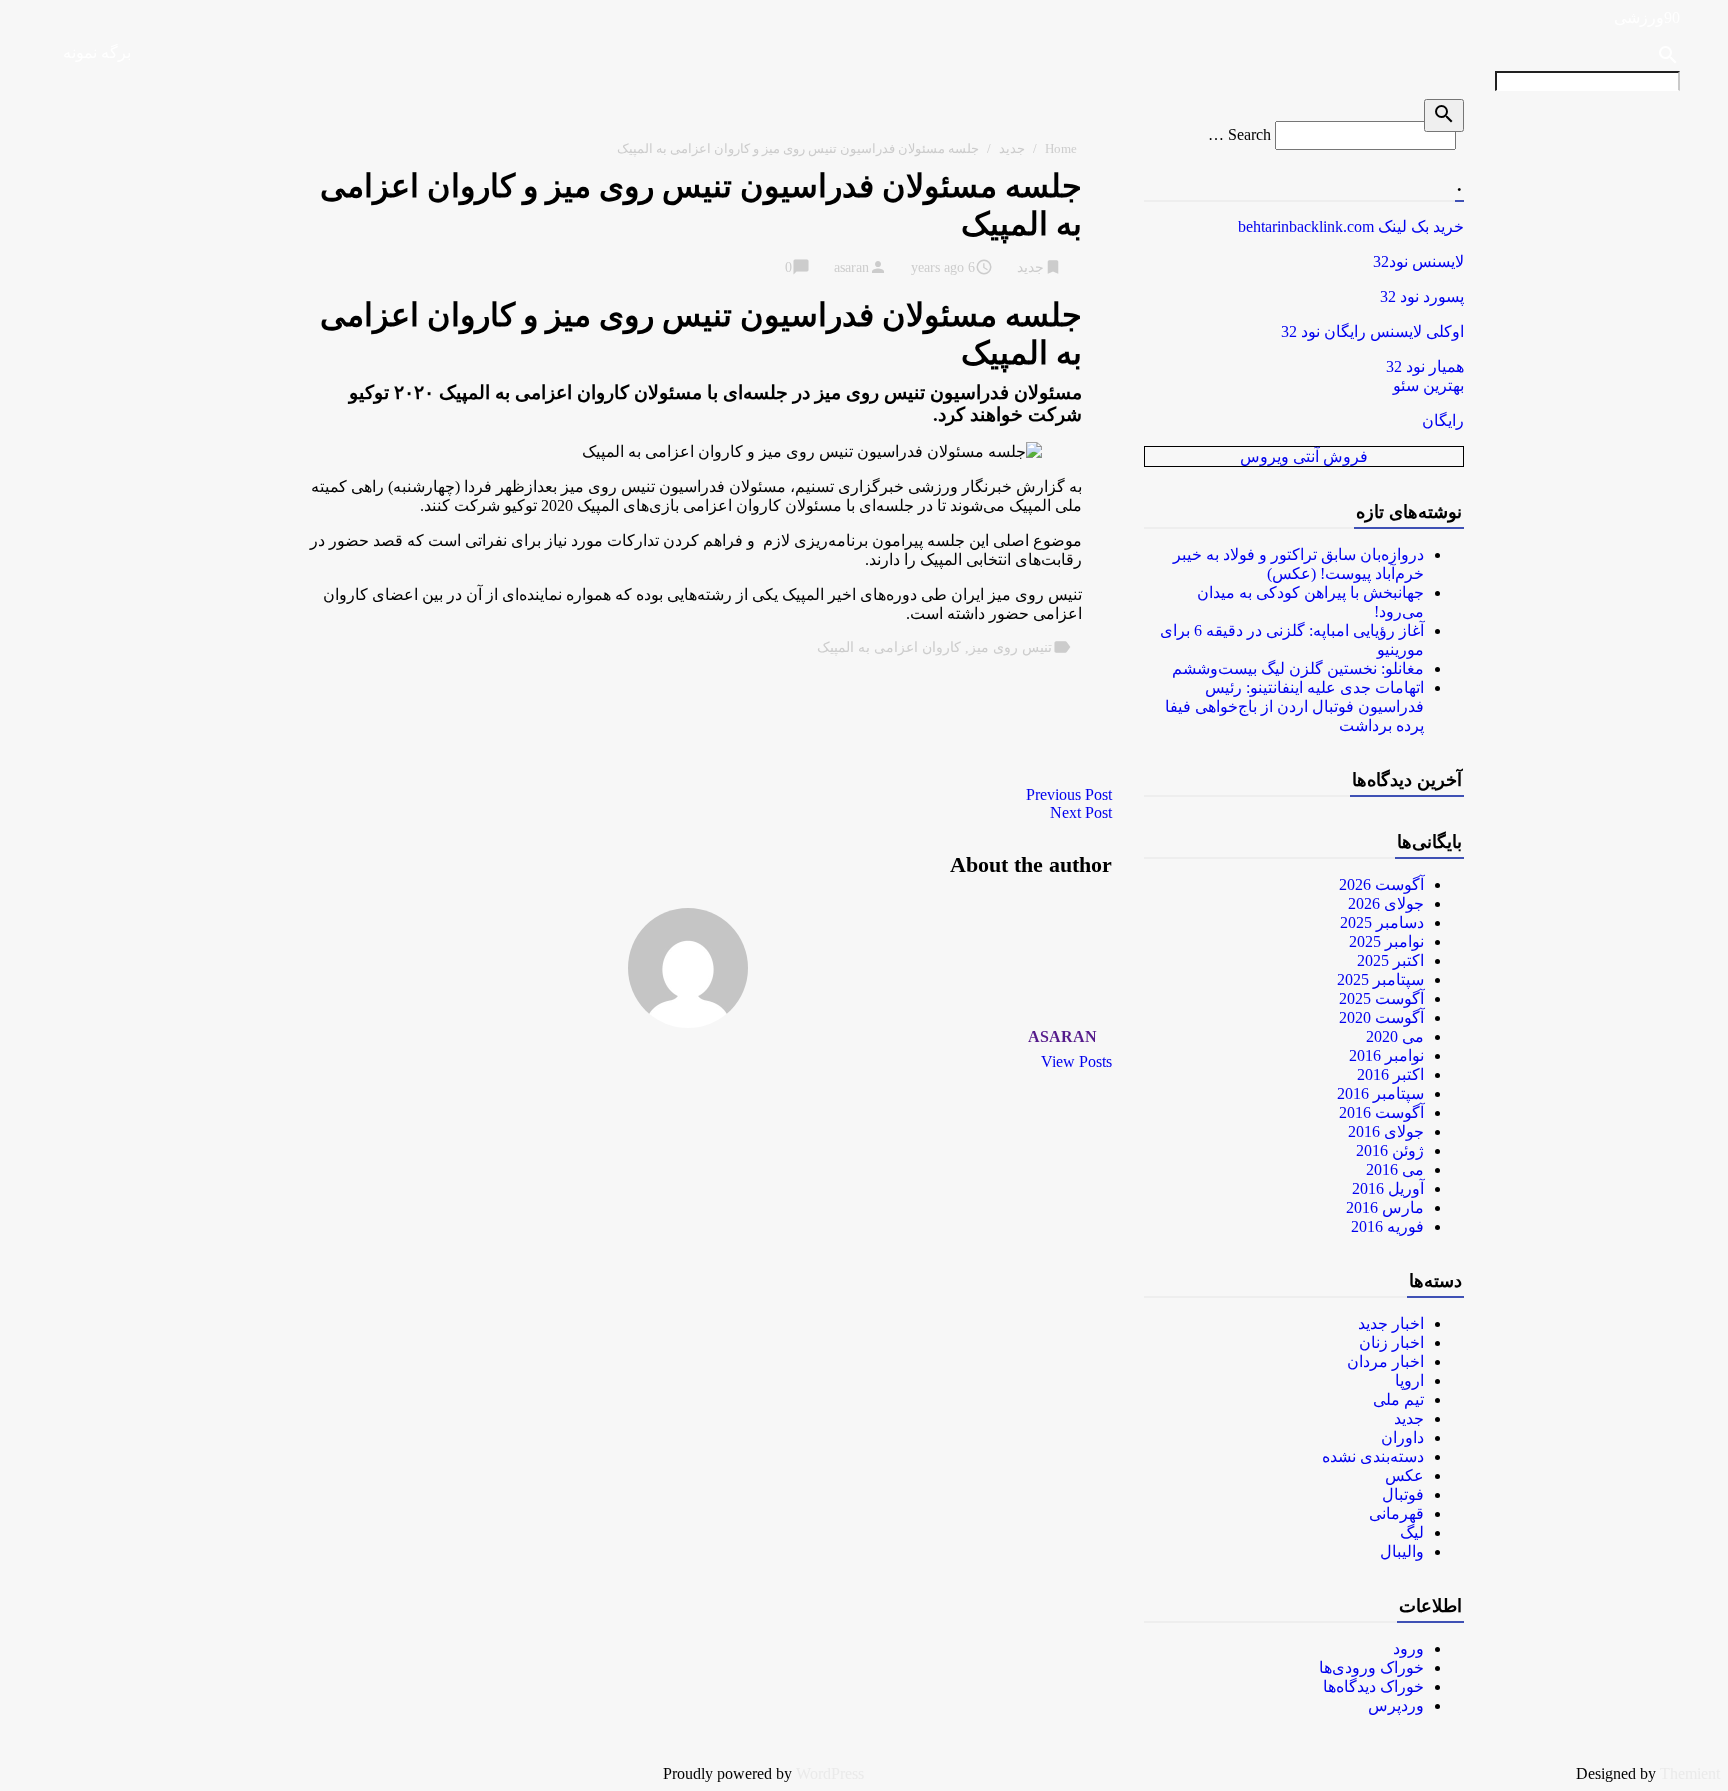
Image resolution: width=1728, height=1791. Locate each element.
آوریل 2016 (1388, 1188)
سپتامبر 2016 (1380, 1093)
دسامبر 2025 (1382, 922)
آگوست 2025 (1381, 998)
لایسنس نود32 (1418, 261)
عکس (1404, 1475)
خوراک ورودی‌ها (1371, 1667)
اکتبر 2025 (1390, 960)
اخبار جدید (1391, 1323)
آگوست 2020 (1381, 1017)
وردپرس (1396, 1705)
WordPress (830, 1773)
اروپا (1409, 1380)
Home (1061, 148)
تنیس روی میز (1010, 647)
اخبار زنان (1391, 1342)
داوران (1402, 1437)
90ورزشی (1647, 17)
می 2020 (1395, 1036)
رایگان (1443, 420)
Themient (1690, 1773)
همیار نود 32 (1425, 366)
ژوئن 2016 (1390, 1150)
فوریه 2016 (1387, 1226)
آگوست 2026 (1381, 884)
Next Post (1081, 812)
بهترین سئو (1428, 385)
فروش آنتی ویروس (1304, 456)
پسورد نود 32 (1422, 296)
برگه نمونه (97, 52)
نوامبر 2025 (1386, 941)
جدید (1012, 148)
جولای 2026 (1386, 903)
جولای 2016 (1386, 1131)
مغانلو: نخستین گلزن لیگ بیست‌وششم (1298, 668)
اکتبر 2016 (1390, 1074)
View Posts (1076, 1061)
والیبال (1402, 1551)
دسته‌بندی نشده (1373, 1456)
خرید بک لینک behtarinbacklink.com (1351, 226)
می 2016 (1395, 1169)
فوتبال (1403, 1494)
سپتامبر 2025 (1380, 979)
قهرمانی (1396, 1513)
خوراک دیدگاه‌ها (1373, 1686)
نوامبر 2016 (1386, 1055)
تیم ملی (1398, 1399)
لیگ (1412, 1532)
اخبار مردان (1385, 1361)
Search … (1239, 134)
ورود (1408, 1648)
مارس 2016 (1385, 1207)
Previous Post (1069, 794)
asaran (851, 267)
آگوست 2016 (1381, 1112)
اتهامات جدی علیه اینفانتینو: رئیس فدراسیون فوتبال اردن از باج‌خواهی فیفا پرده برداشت (1294, 706)
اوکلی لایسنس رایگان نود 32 (1372, 331)
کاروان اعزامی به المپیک (889, 647)
